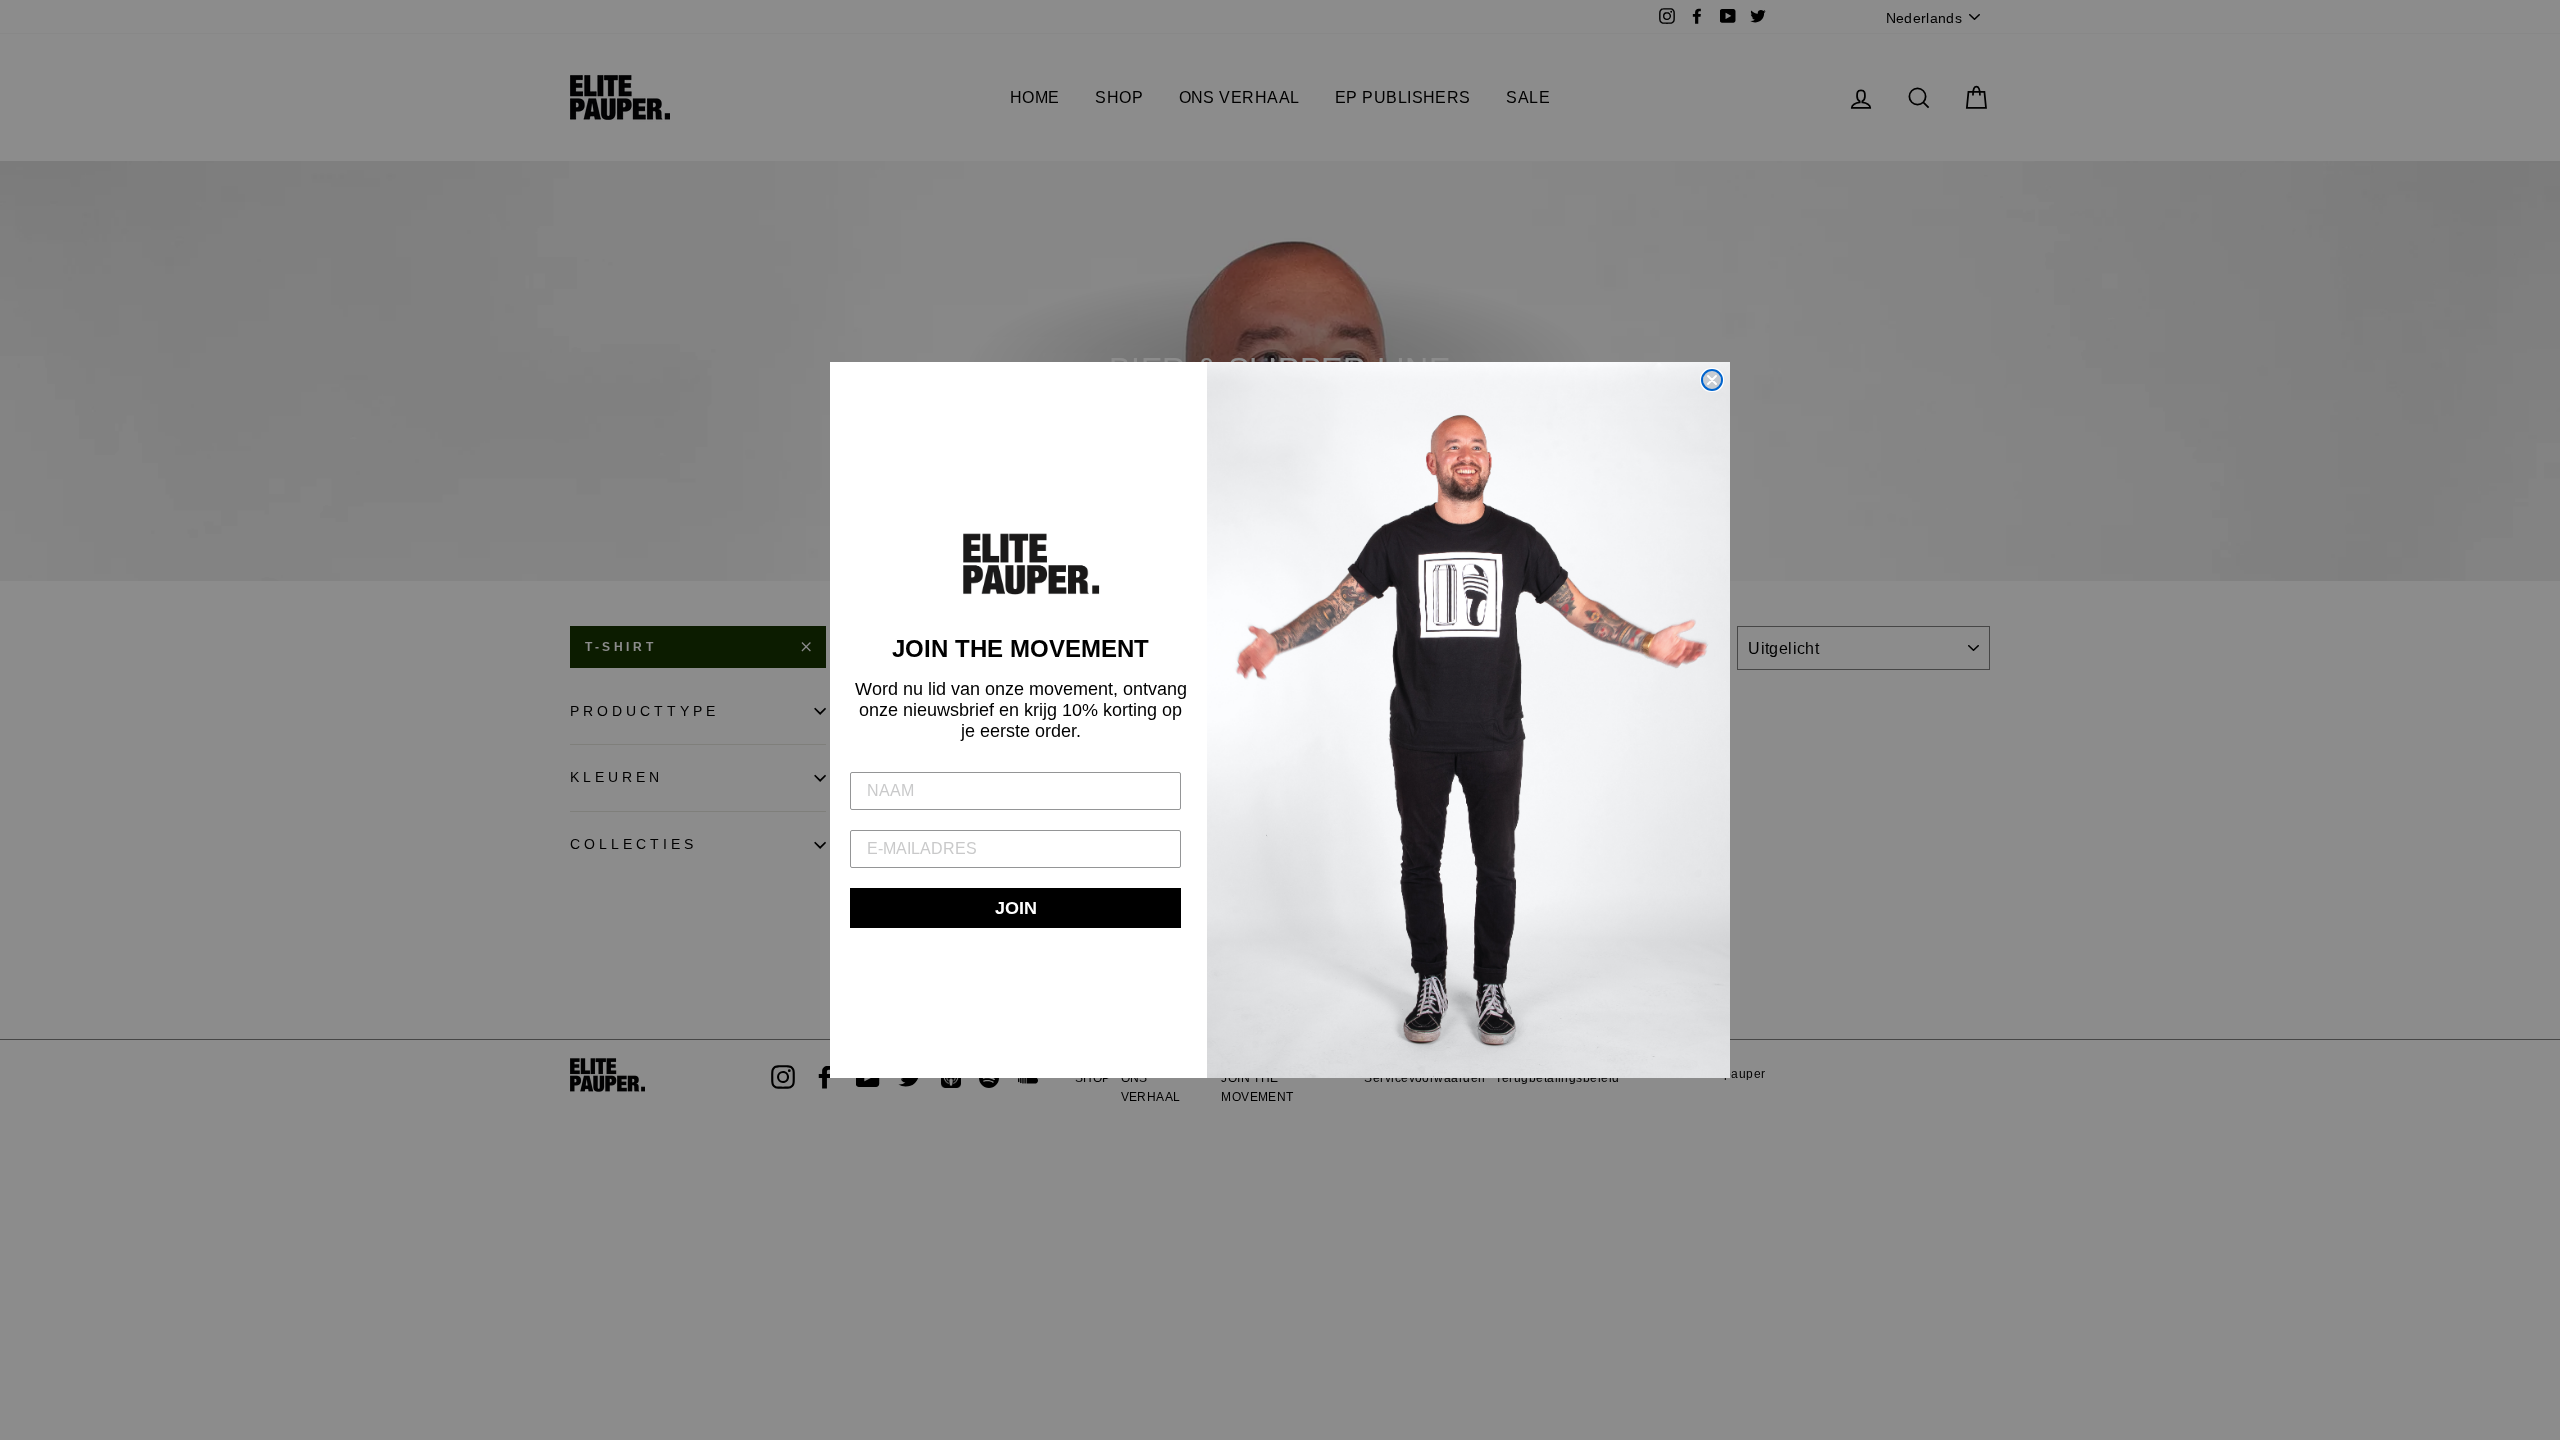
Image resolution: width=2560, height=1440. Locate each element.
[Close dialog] (1712, 380)
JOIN (1016, 908)
